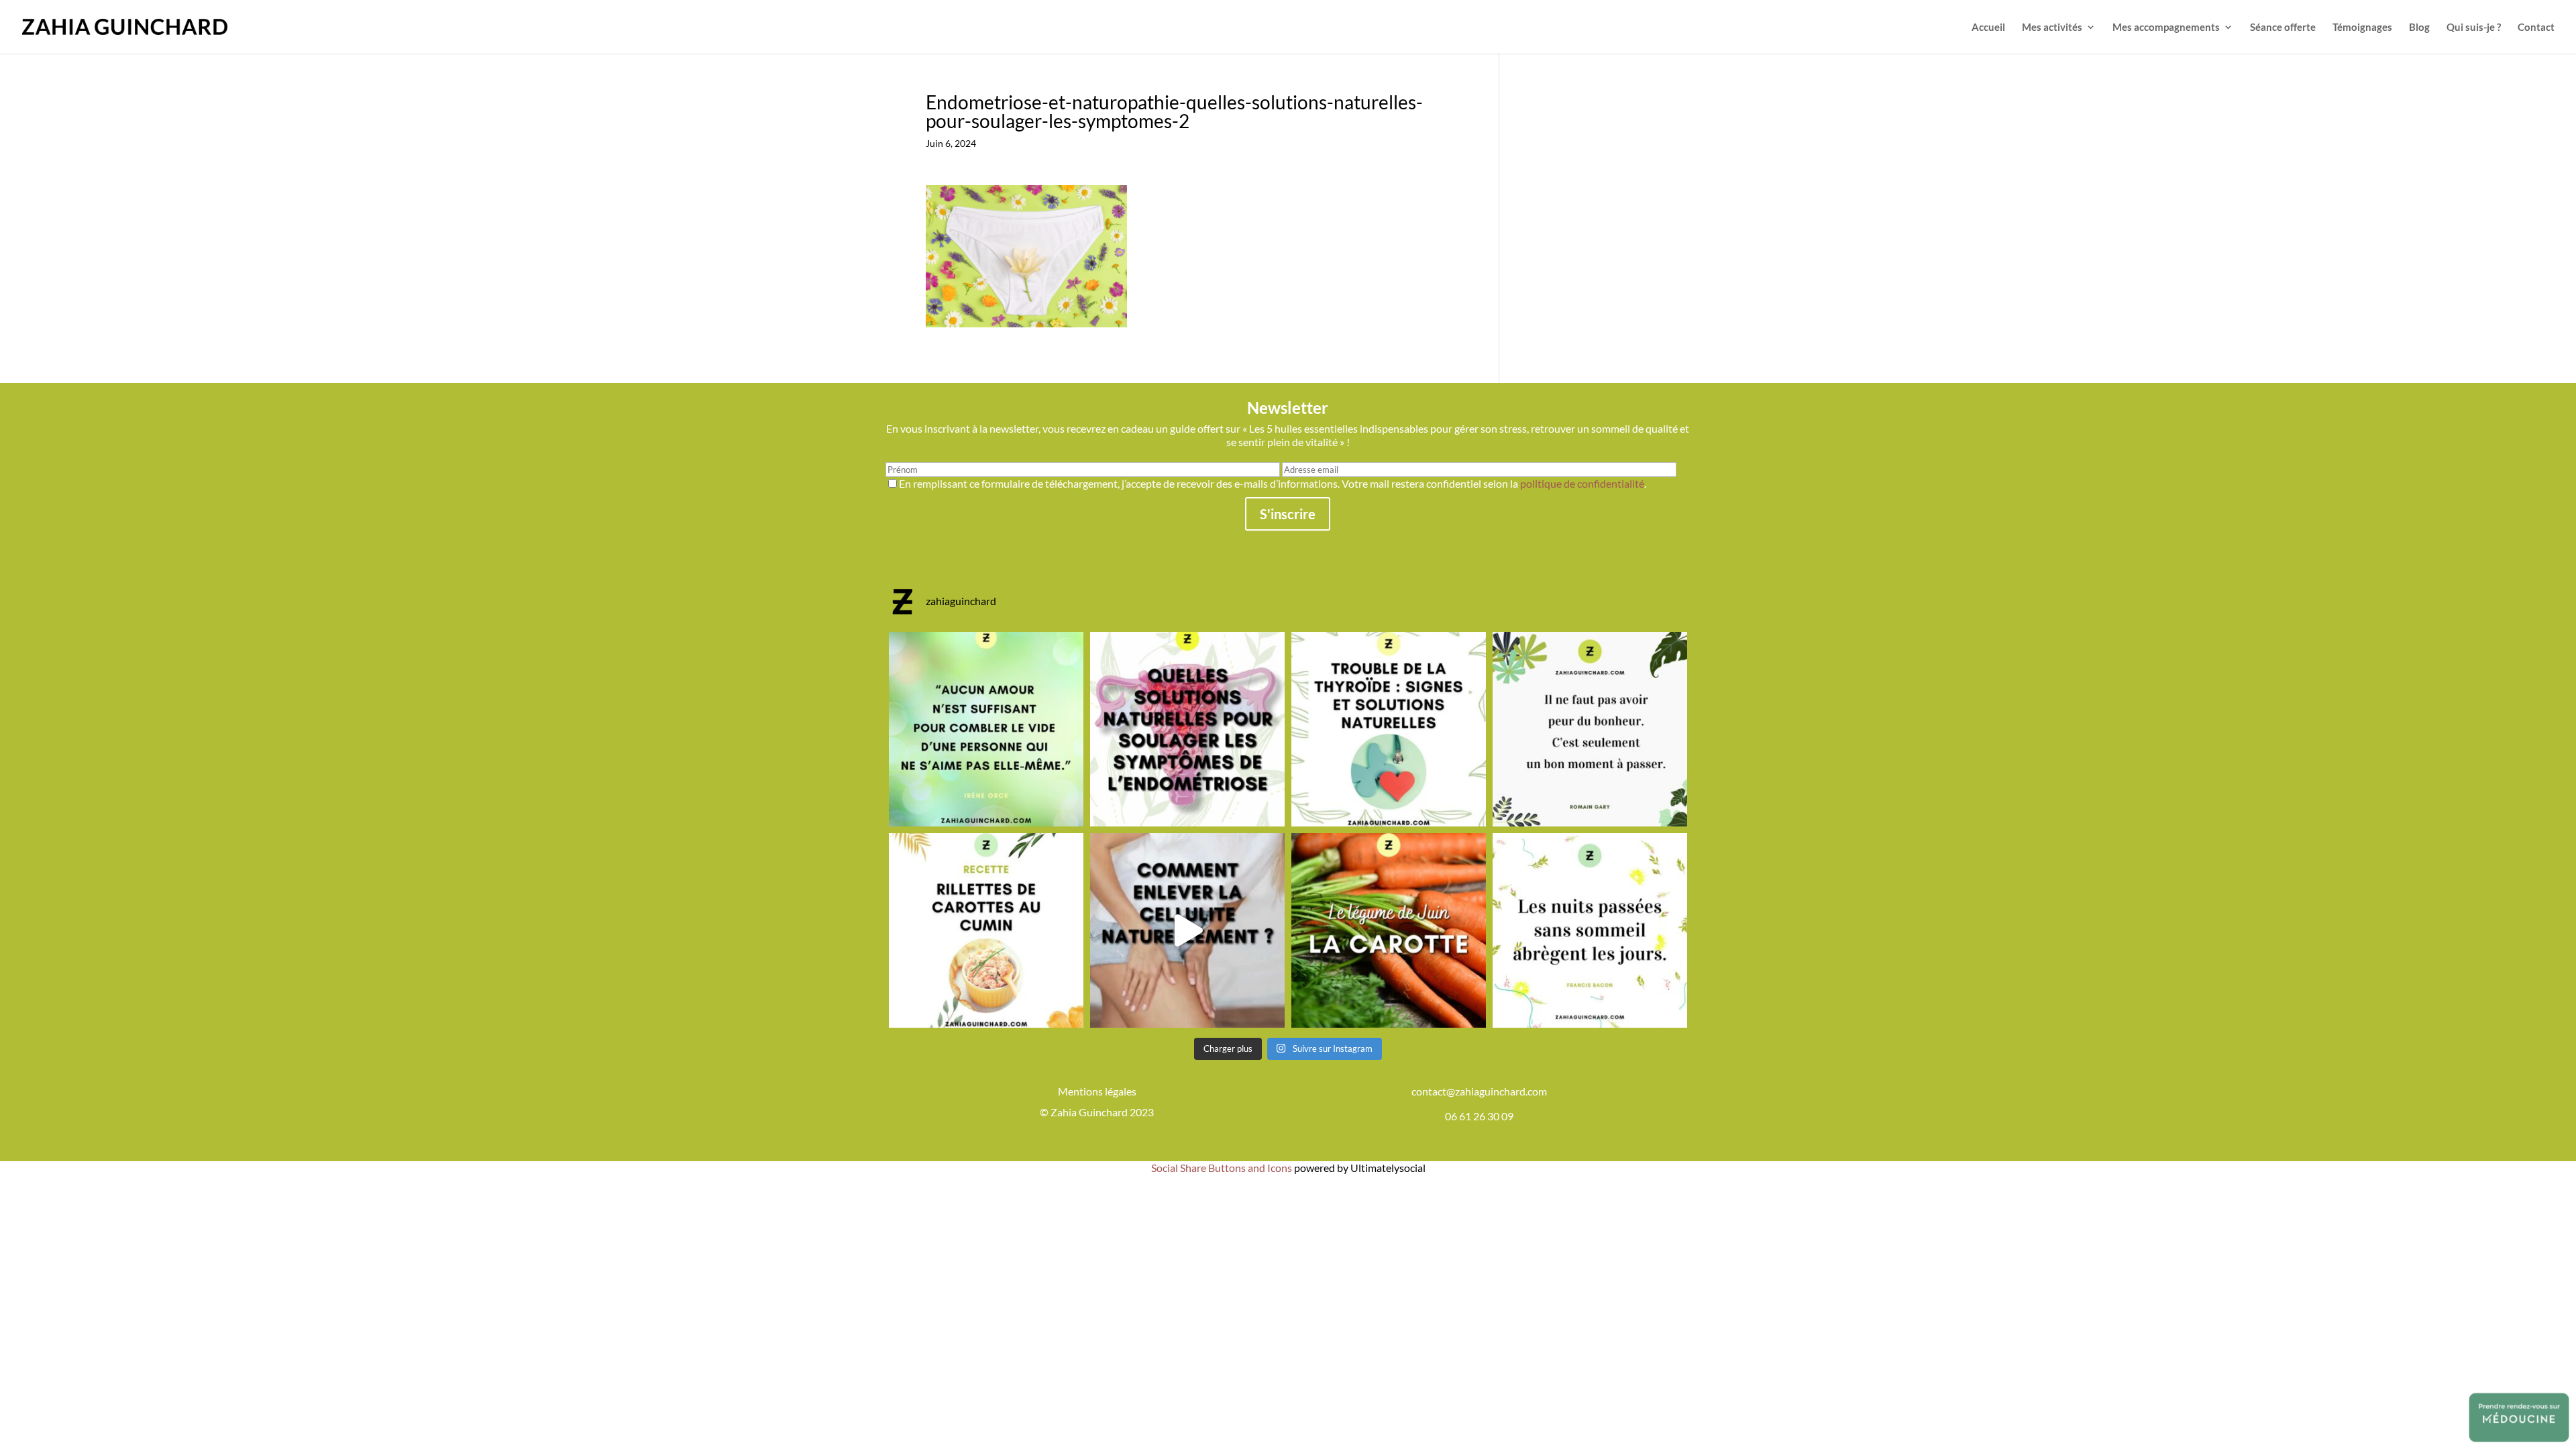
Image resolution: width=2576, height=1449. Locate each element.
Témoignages (2362, 28)
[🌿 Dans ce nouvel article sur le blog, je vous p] (1187, 729)
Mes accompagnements (2166, 28)
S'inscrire (1288, 514)
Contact (2536, 28)
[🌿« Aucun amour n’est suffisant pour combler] (986, 729)
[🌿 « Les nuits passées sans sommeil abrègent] (1590, 930)
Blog (2419, 28)
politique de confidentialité (1582, 483)
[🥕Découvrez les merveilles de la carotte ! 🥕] (1389, 930)
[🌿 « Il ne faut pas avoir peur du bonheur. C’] (1590, 729)
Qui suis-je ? (2474, 28)
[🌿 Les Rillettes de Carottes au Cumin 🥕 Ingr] (986, 930)
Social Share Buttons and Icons (1222, 1168)
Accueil (1988, 28)
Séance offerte (2283, 28)
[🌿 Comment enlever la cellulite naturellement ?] (1187, 930)
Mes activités (2052, 28)
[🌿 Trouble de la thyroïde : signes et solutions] (1389, 729)
